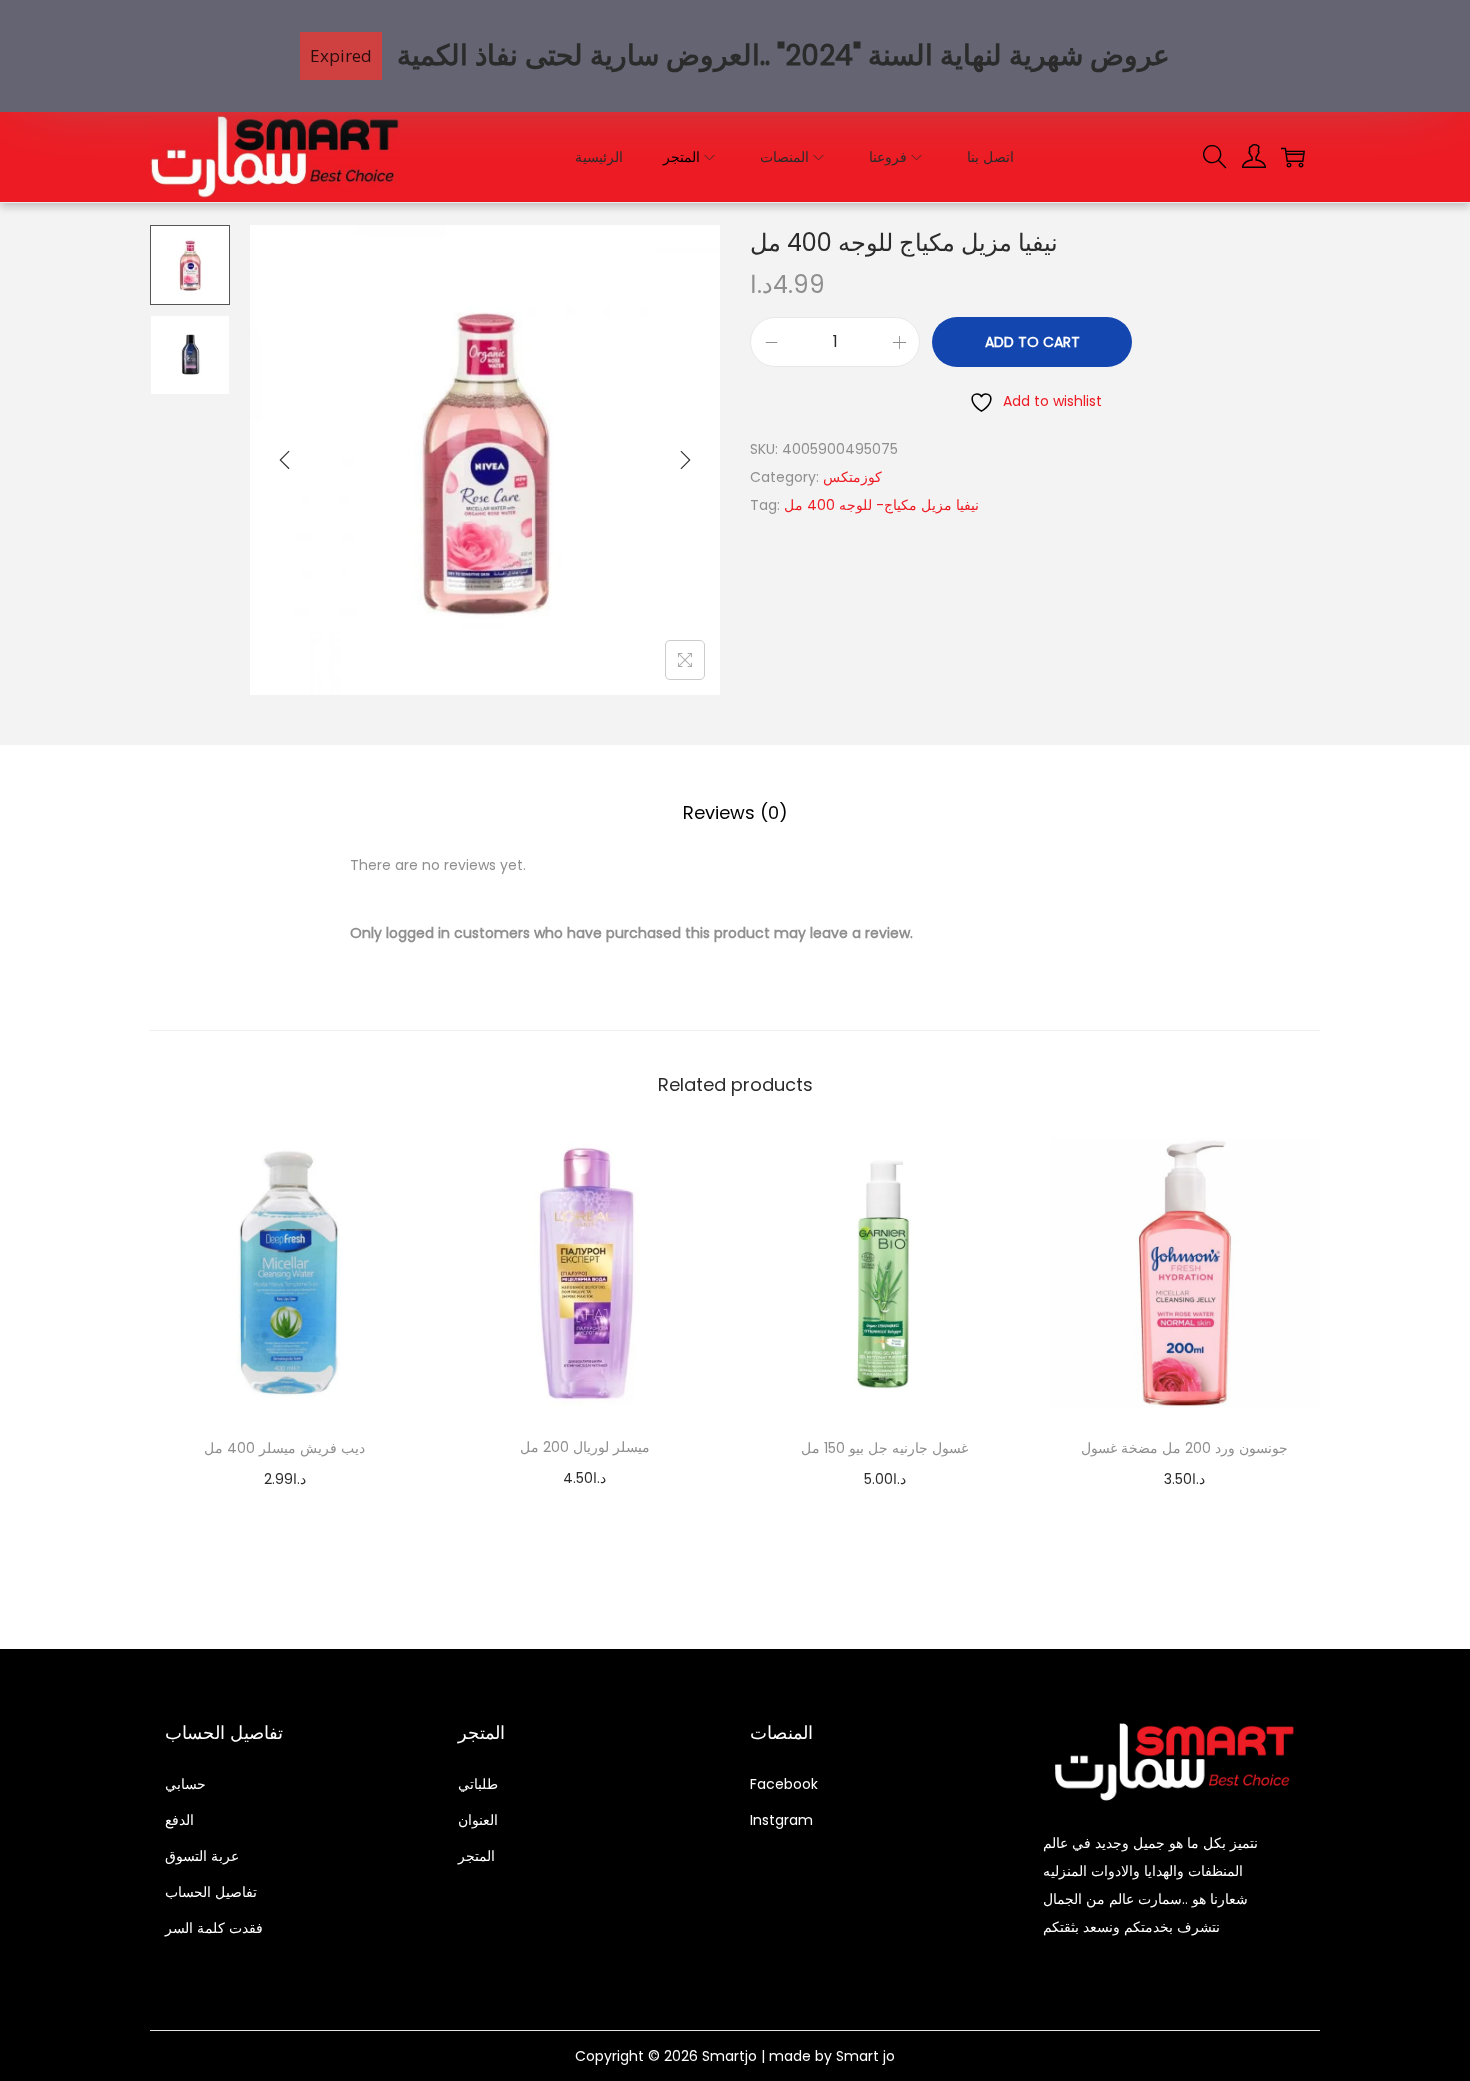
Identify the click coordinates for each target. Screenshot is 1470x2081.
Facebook (784, 1784)
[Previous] (285, 460)
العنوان (478, 1820)
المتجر (476, 1856)
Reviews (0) (735, 812)
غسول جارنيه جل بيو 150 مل (884, 1448)
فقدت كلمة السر (214, 1928)
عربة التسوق (202, 1856)
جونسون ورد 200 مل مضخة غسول (1184, 1448)
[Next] (685, 460)
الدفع (179, 1820)
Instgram (781, 1820)
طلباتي (478, 1784)
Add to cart (1032, 342)
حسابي (185, 1784)
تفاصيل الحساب (211, 1892)
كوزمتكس (852, 477)
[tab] (735, 813)
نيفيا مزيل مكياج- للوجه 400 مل (881, 505)
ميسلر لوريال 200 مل (585, 1447)
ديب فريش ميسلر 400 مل (284, 1448)
